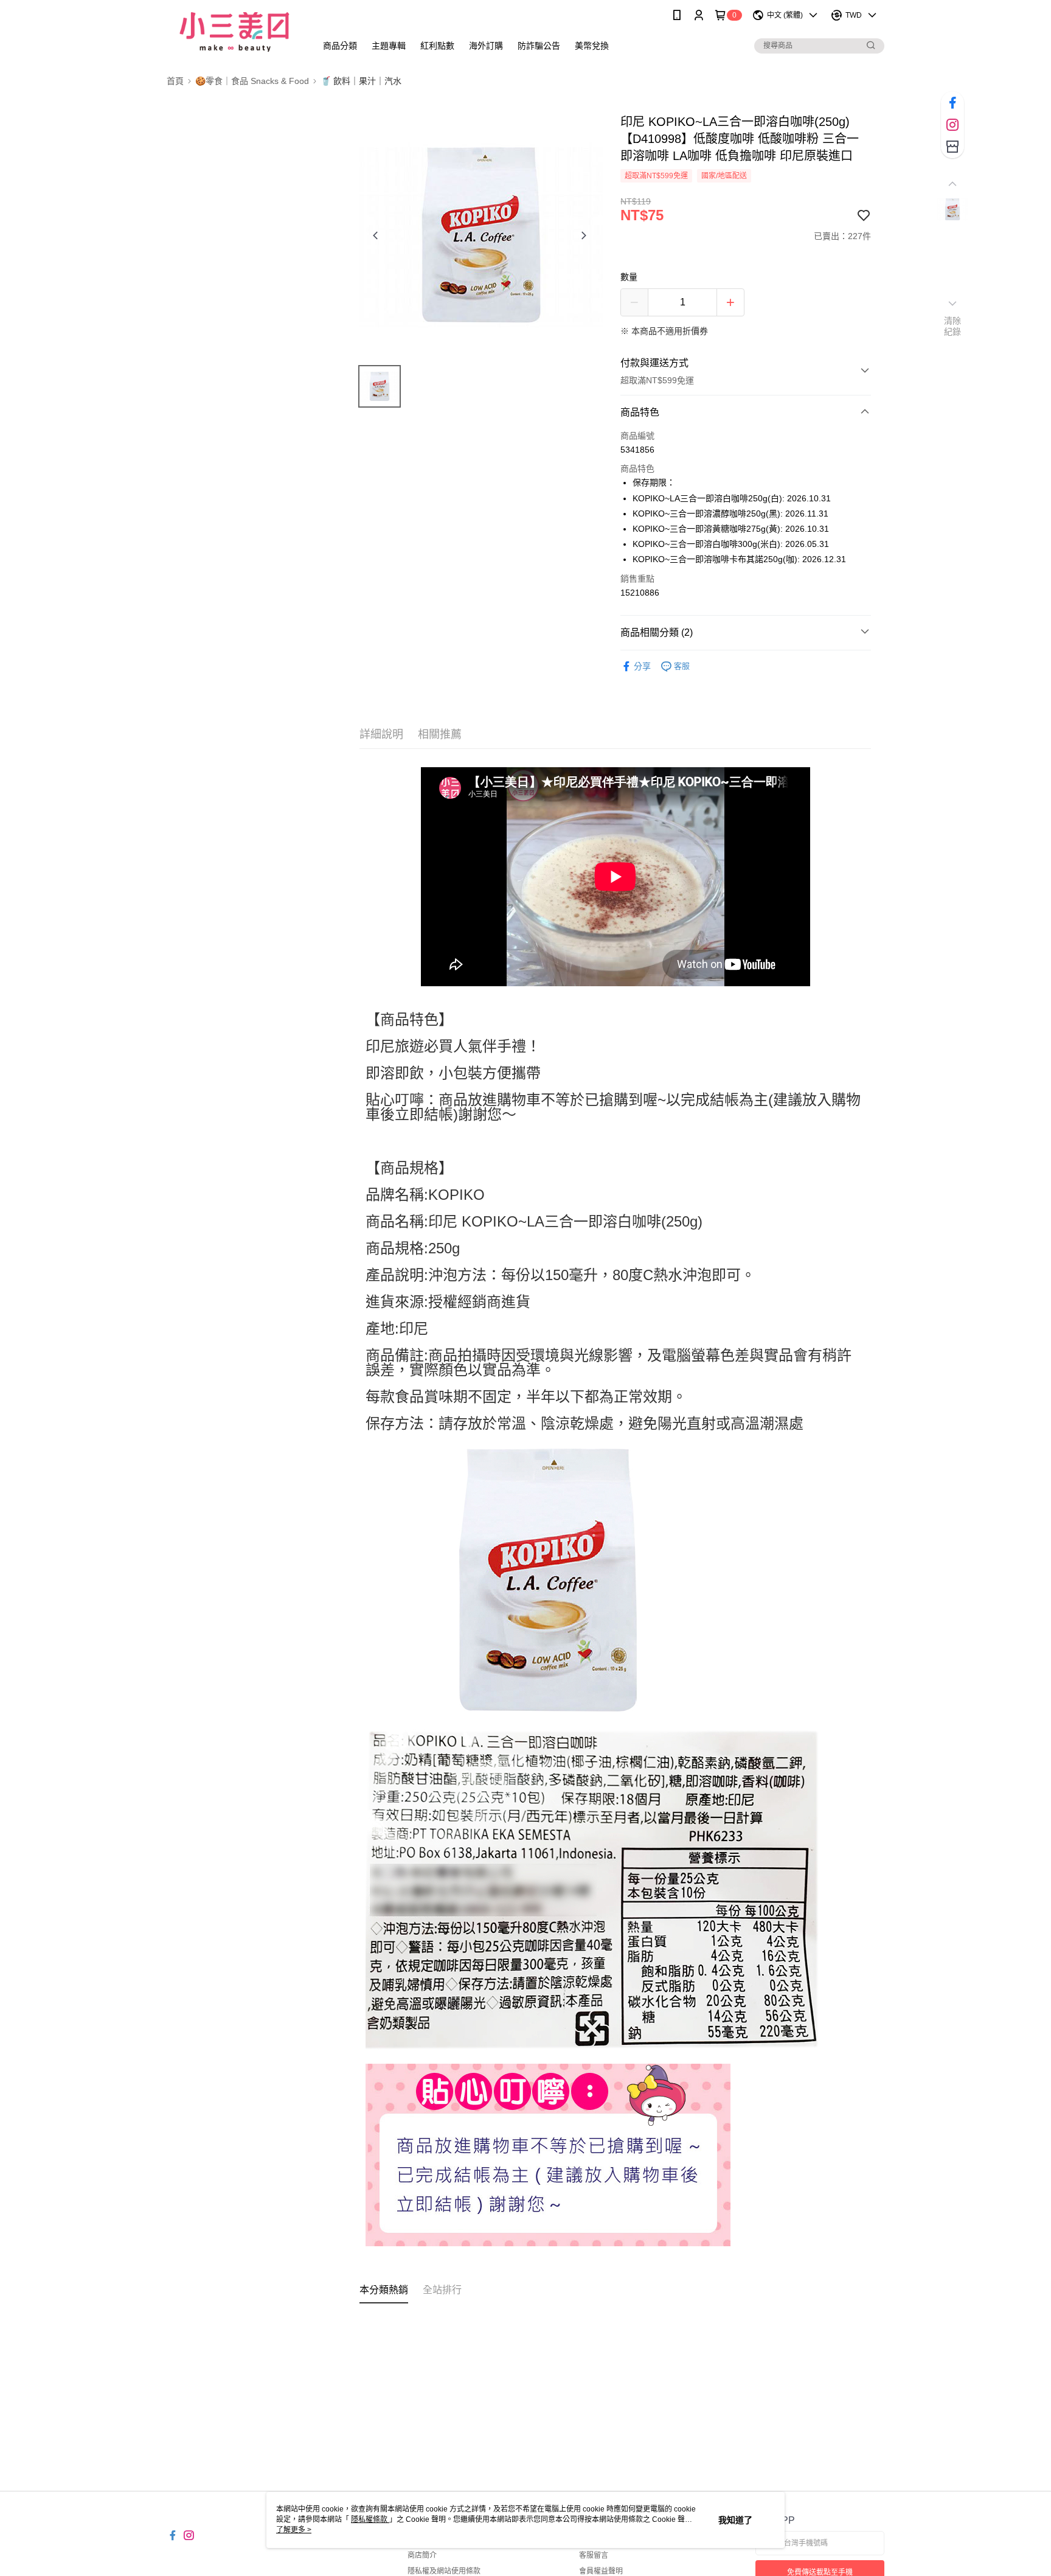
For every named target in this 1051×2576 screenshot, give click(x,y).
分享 (642, 666)
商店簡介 (422, 2555)
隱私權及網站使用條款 (444, 2571)
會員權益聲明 (601, 2571)
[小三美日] (234, 32)
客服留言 (594, 2555)
